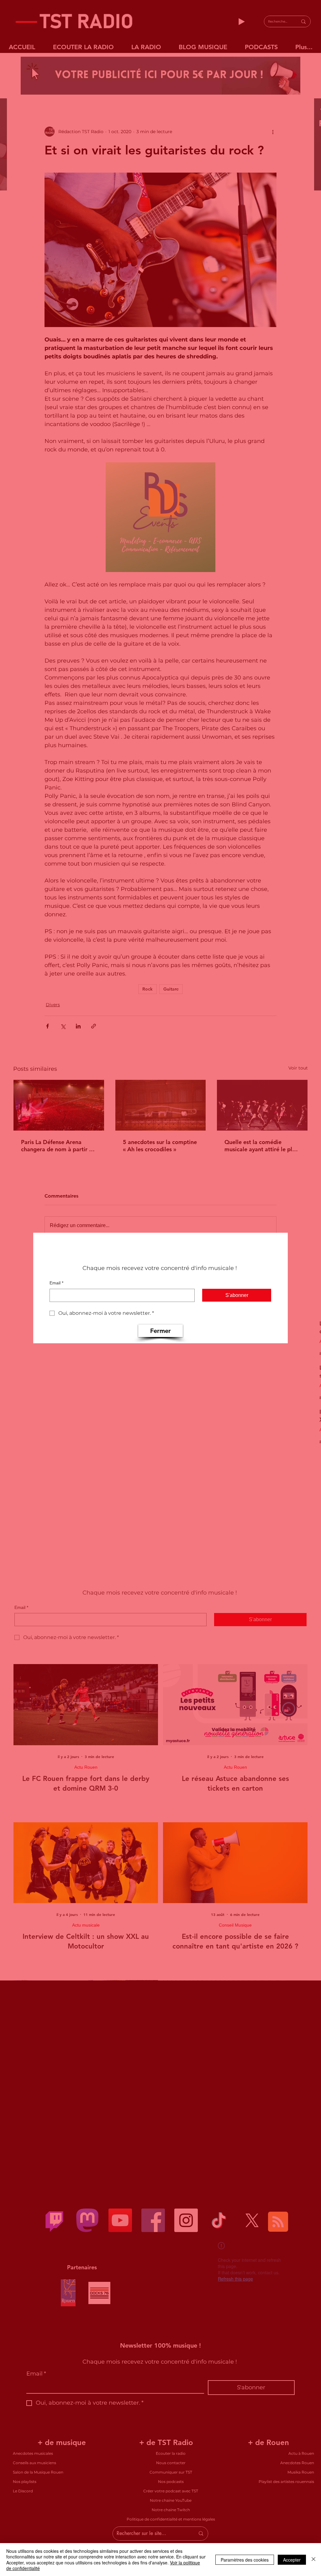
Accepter (292, 2560)
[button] (160, 1331)
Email (56, 1283)
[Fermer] (313, 2560)
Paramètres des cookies (245, 2560)
